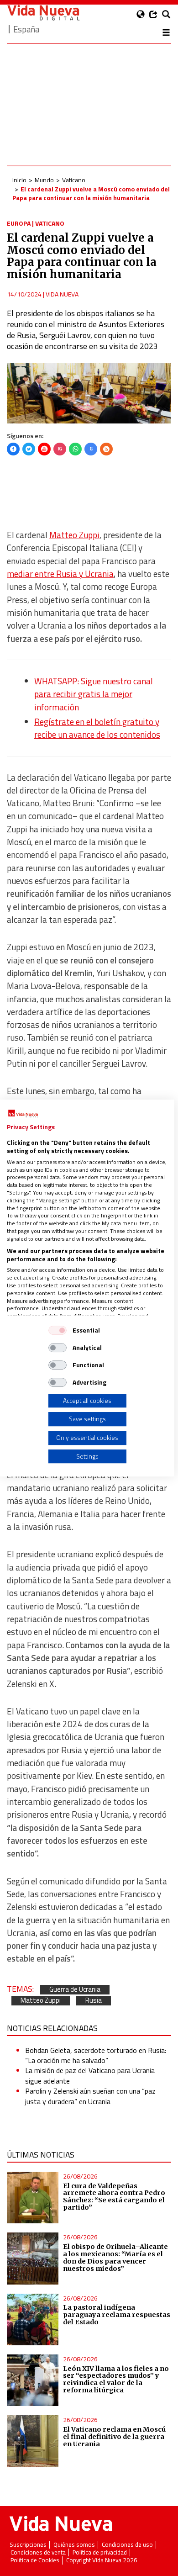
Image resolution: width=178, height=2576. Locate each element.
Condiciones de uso (127, 2545)
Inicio (19, 180)
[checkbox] (58, 1330)
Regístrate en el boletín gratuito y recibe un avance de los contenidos (97, 728)
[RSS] (106, 449)
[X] (29, 449)
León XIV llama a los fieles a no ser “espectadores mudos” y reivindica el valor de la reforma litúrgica (116, 2380)
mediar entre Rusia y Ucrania (60, 574)
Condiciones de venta (38, 2552)
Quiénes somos (74, 2545)
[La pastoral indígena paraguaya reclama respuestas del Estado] (33, 2319)
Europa (19, 223)
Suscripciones (28, 2545)
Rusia (94, 2001)
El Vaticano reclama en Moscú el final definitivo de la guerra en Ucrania (114, 2437)
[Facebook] (13, 449)
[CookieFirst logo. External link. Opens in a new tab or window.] (23, 1114)
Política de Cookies (35, 2560)
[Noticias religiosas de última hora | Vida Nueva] (43, 13)
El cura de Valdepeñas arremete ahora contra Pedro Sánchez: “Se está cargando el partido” (114, 2197)
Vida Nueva (62, 294)
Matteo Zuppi (74, 535)
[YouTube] (44, 449)
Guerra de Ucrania (75, 1990)
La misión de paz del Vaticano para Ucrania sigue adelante (90, 2075)
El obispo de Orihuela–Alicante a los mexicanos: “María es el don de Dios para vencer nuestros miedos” (115, 2258)
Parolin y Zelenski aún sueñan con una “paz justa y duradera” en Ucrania (90, 2096)
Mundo (44, 180)
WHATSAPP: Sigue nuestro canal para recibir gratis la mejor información (94, 694)
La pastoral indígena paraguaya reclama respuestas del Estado (117, 2315)
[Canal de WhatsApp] (75, 449)
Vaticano (74, 180)
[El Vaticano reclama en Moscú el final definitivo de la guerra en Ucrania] (33, 2441)
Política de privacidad (100, 2552)
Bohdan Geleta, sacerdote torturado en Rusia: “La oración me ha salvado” (96, 2055)
